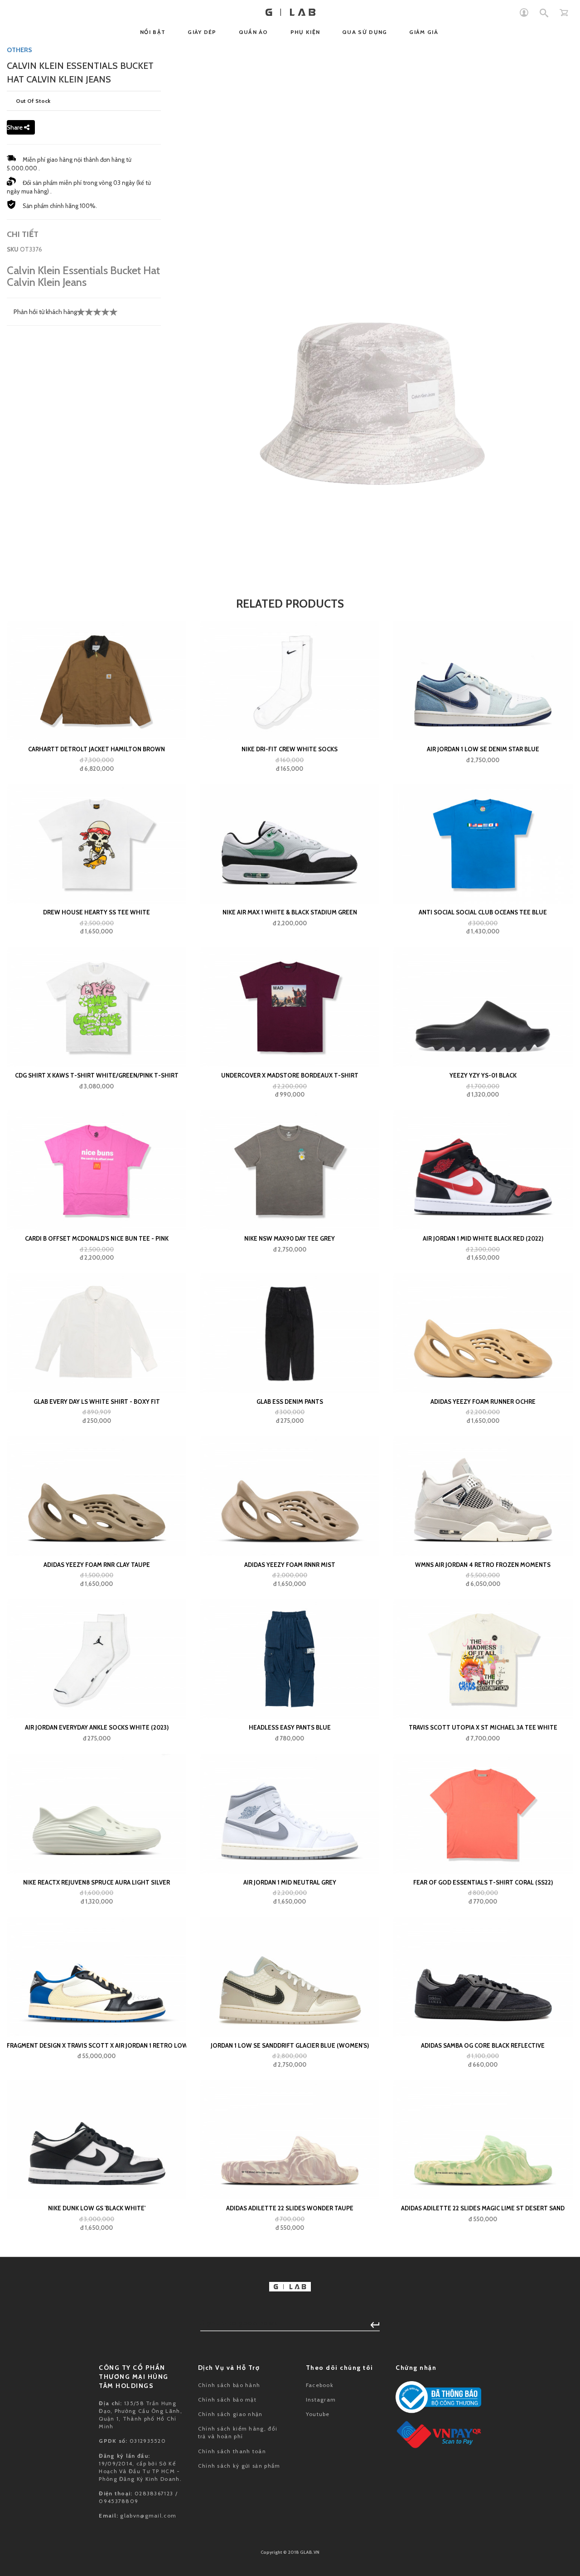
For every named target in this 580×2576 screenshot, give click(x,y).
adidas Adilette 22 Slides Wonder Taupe (290, 2208)
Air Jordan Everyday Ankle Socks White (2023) (97, 1727)
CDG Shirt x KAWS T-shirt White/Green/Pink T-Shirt (97, 1075)
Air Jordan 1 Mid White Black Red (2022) (483, 1238)
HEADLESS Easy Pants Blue (290, 1727)
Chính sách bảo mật (227, 2400)
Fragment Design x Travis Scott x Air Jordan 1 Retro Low (97, 2045)
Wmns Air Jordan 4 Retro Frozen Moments (483, 1565)
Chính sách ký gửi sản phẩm (239, 2466)
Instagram (321, 2400)
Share (15, 127)
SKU (13, 249)
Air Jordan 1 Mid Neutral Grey (290, 1882)
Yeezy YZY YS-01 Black (483, 1075)
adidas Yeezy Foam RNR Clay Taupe (97, 1565)
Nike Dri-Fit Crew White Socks (290, 749)
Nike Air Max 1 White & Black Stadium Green (290, 912)
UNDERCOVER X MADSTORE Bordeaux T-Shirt (290, 1075)
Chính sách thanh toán (232, 2451)
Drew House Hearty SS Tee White (97, 912)
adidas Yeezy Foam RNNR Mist (290, 1565)
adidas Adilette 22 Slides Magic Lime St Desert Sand (483, 2208)
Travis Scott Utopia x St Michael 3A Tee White (483, 1727)
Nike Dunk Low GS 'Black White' (97, 2208)
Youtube (318, 2414)
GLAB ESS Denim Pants (290, 1402)
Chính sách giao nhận (230, 2414)
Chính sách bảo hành (229, 2385)
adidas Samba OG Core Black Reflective (483, 2045)
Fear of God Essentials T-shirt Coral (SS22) (483, 1882)
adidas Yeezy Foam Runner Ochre (483, 1402)
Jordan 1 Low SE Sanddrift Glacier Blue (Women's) (290, 2045)
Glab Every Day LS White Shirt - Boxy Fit (97, 1402)
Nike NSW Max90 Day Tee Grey (290, 1238)
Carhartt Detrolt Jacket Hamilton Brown (97, 749)
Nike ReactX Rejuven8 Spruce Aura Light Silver (97, 1882)
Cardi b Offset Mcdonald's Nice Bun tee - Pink (97, 1238)
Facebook (320, 2385)
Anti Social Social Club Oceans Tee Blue (483, 912)
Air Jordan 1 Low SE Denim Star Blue (483, 749)
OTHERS (19, 50)
